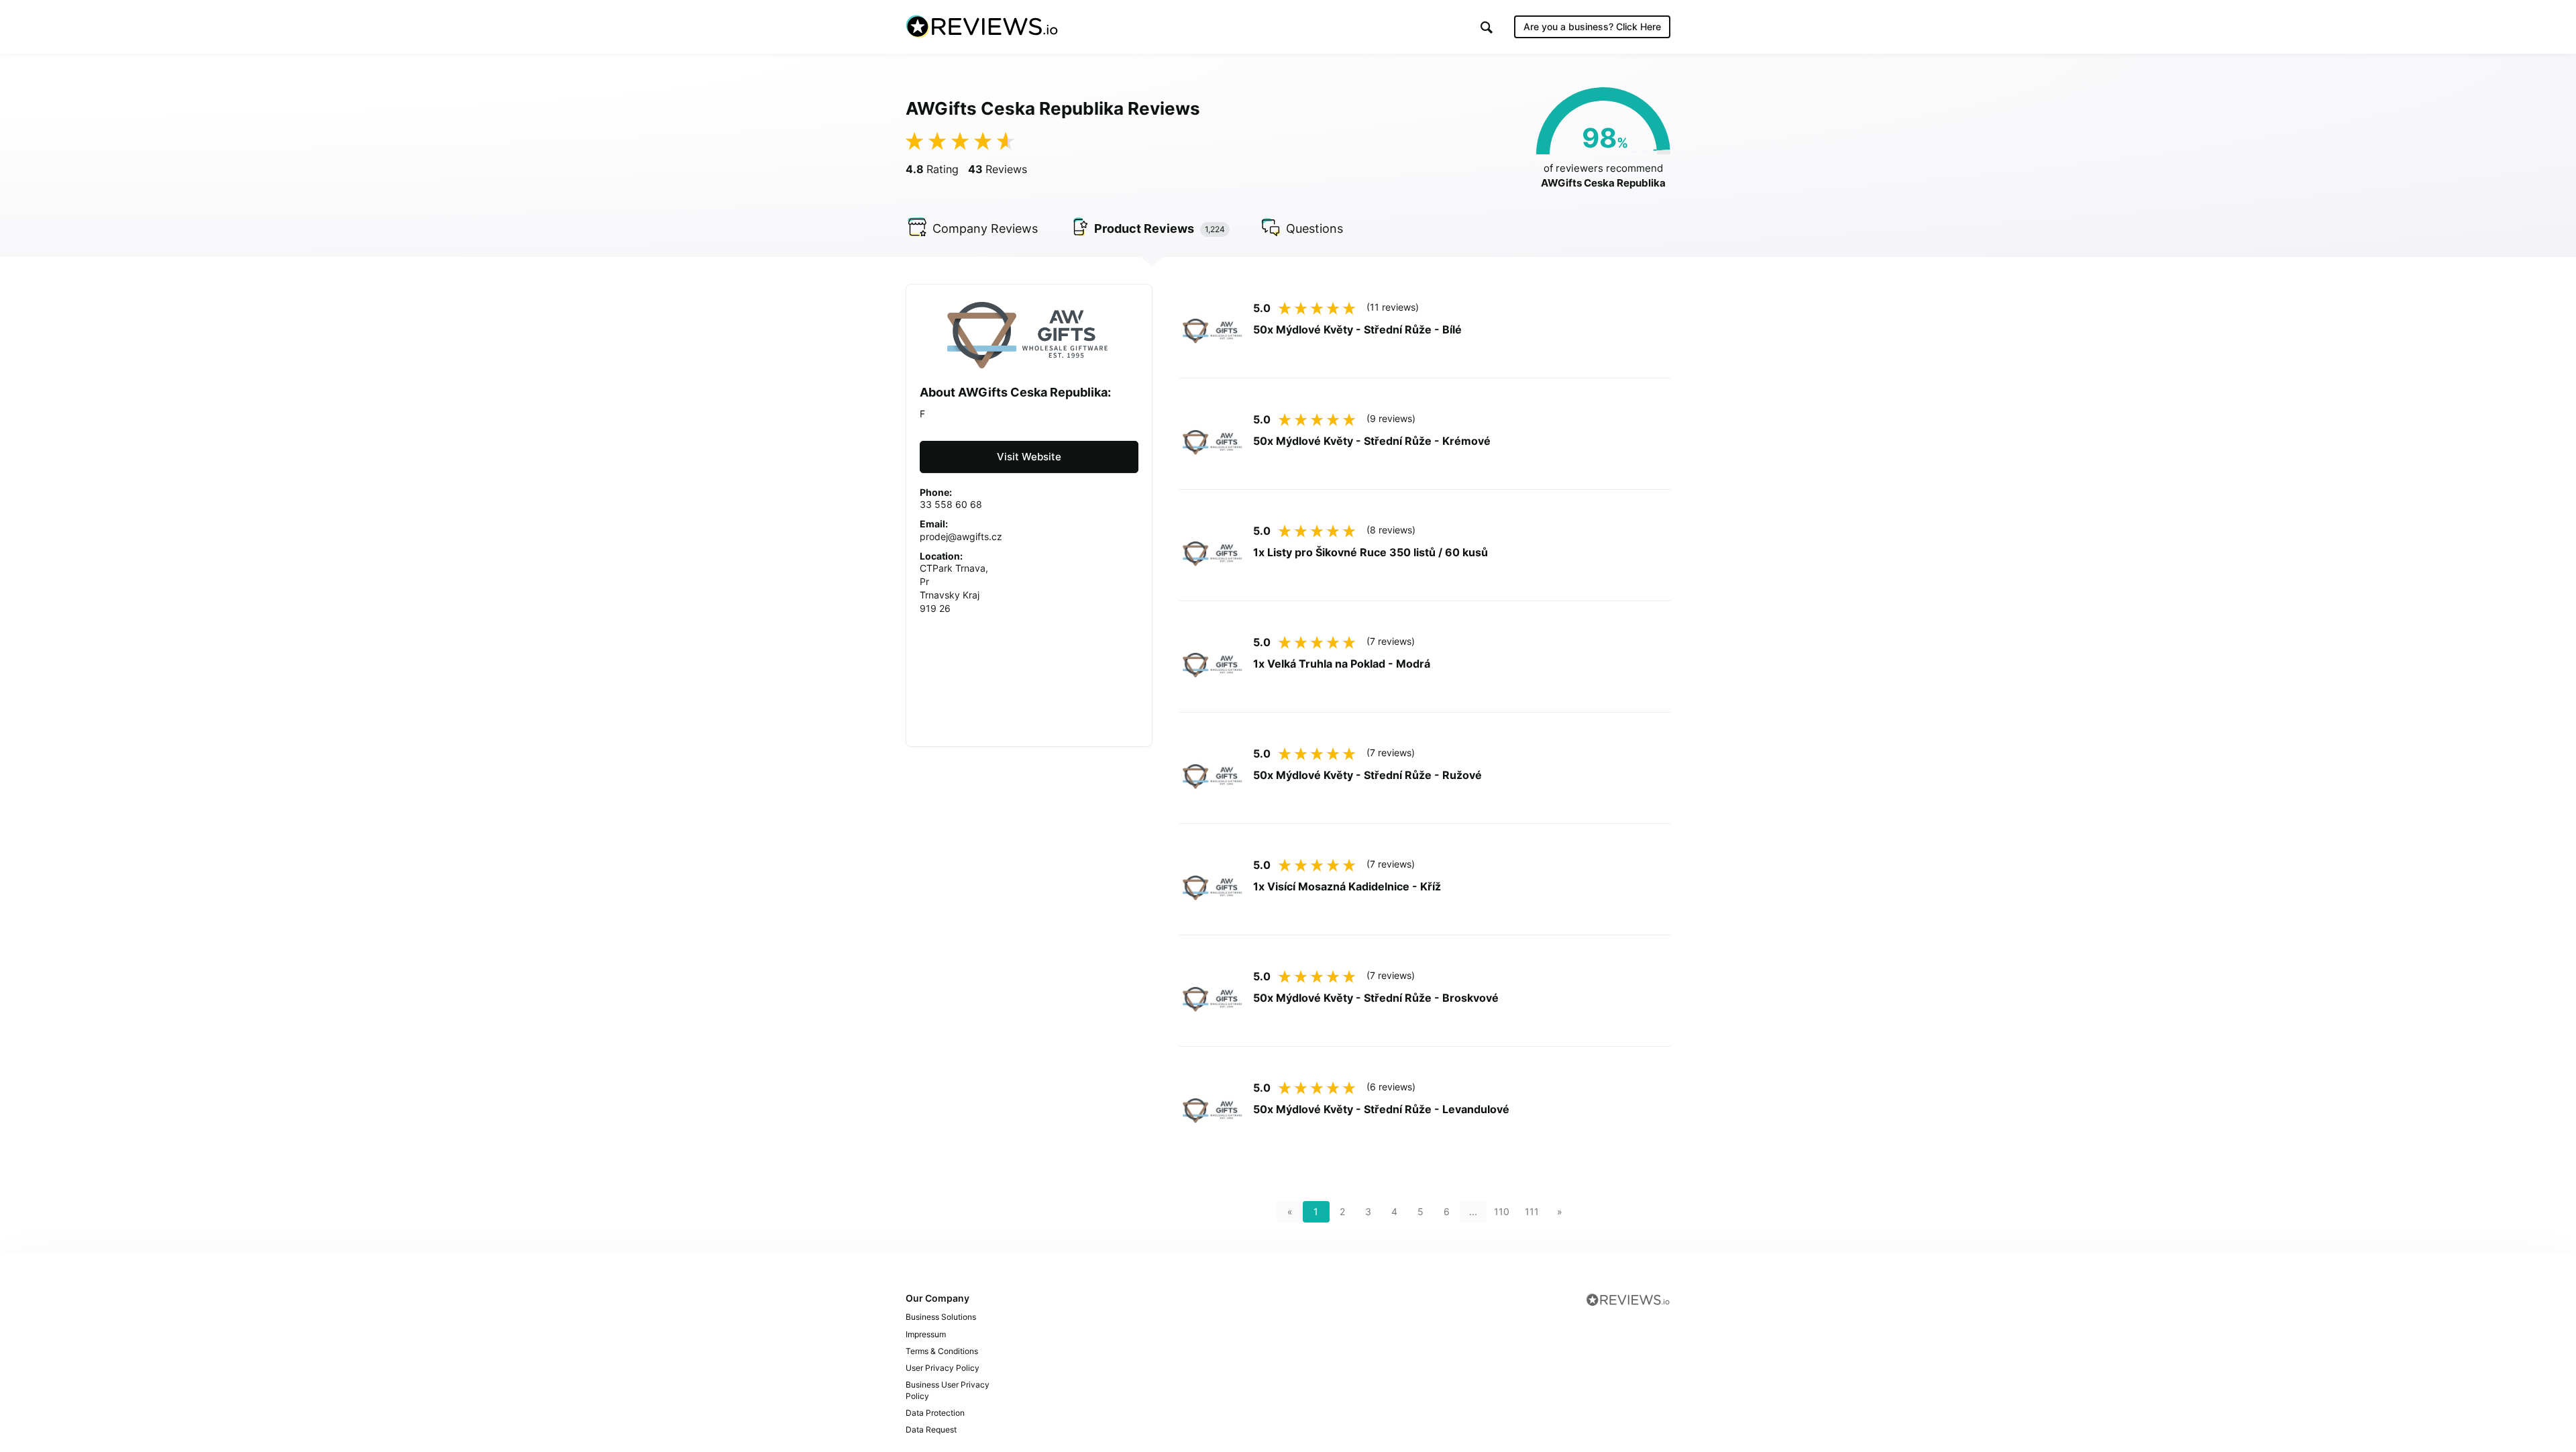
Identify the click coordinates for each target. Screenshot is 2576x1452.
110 (1502, 1211)
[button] (1487, 27)
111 (1532, 1211)
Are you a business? (1592, 27)
